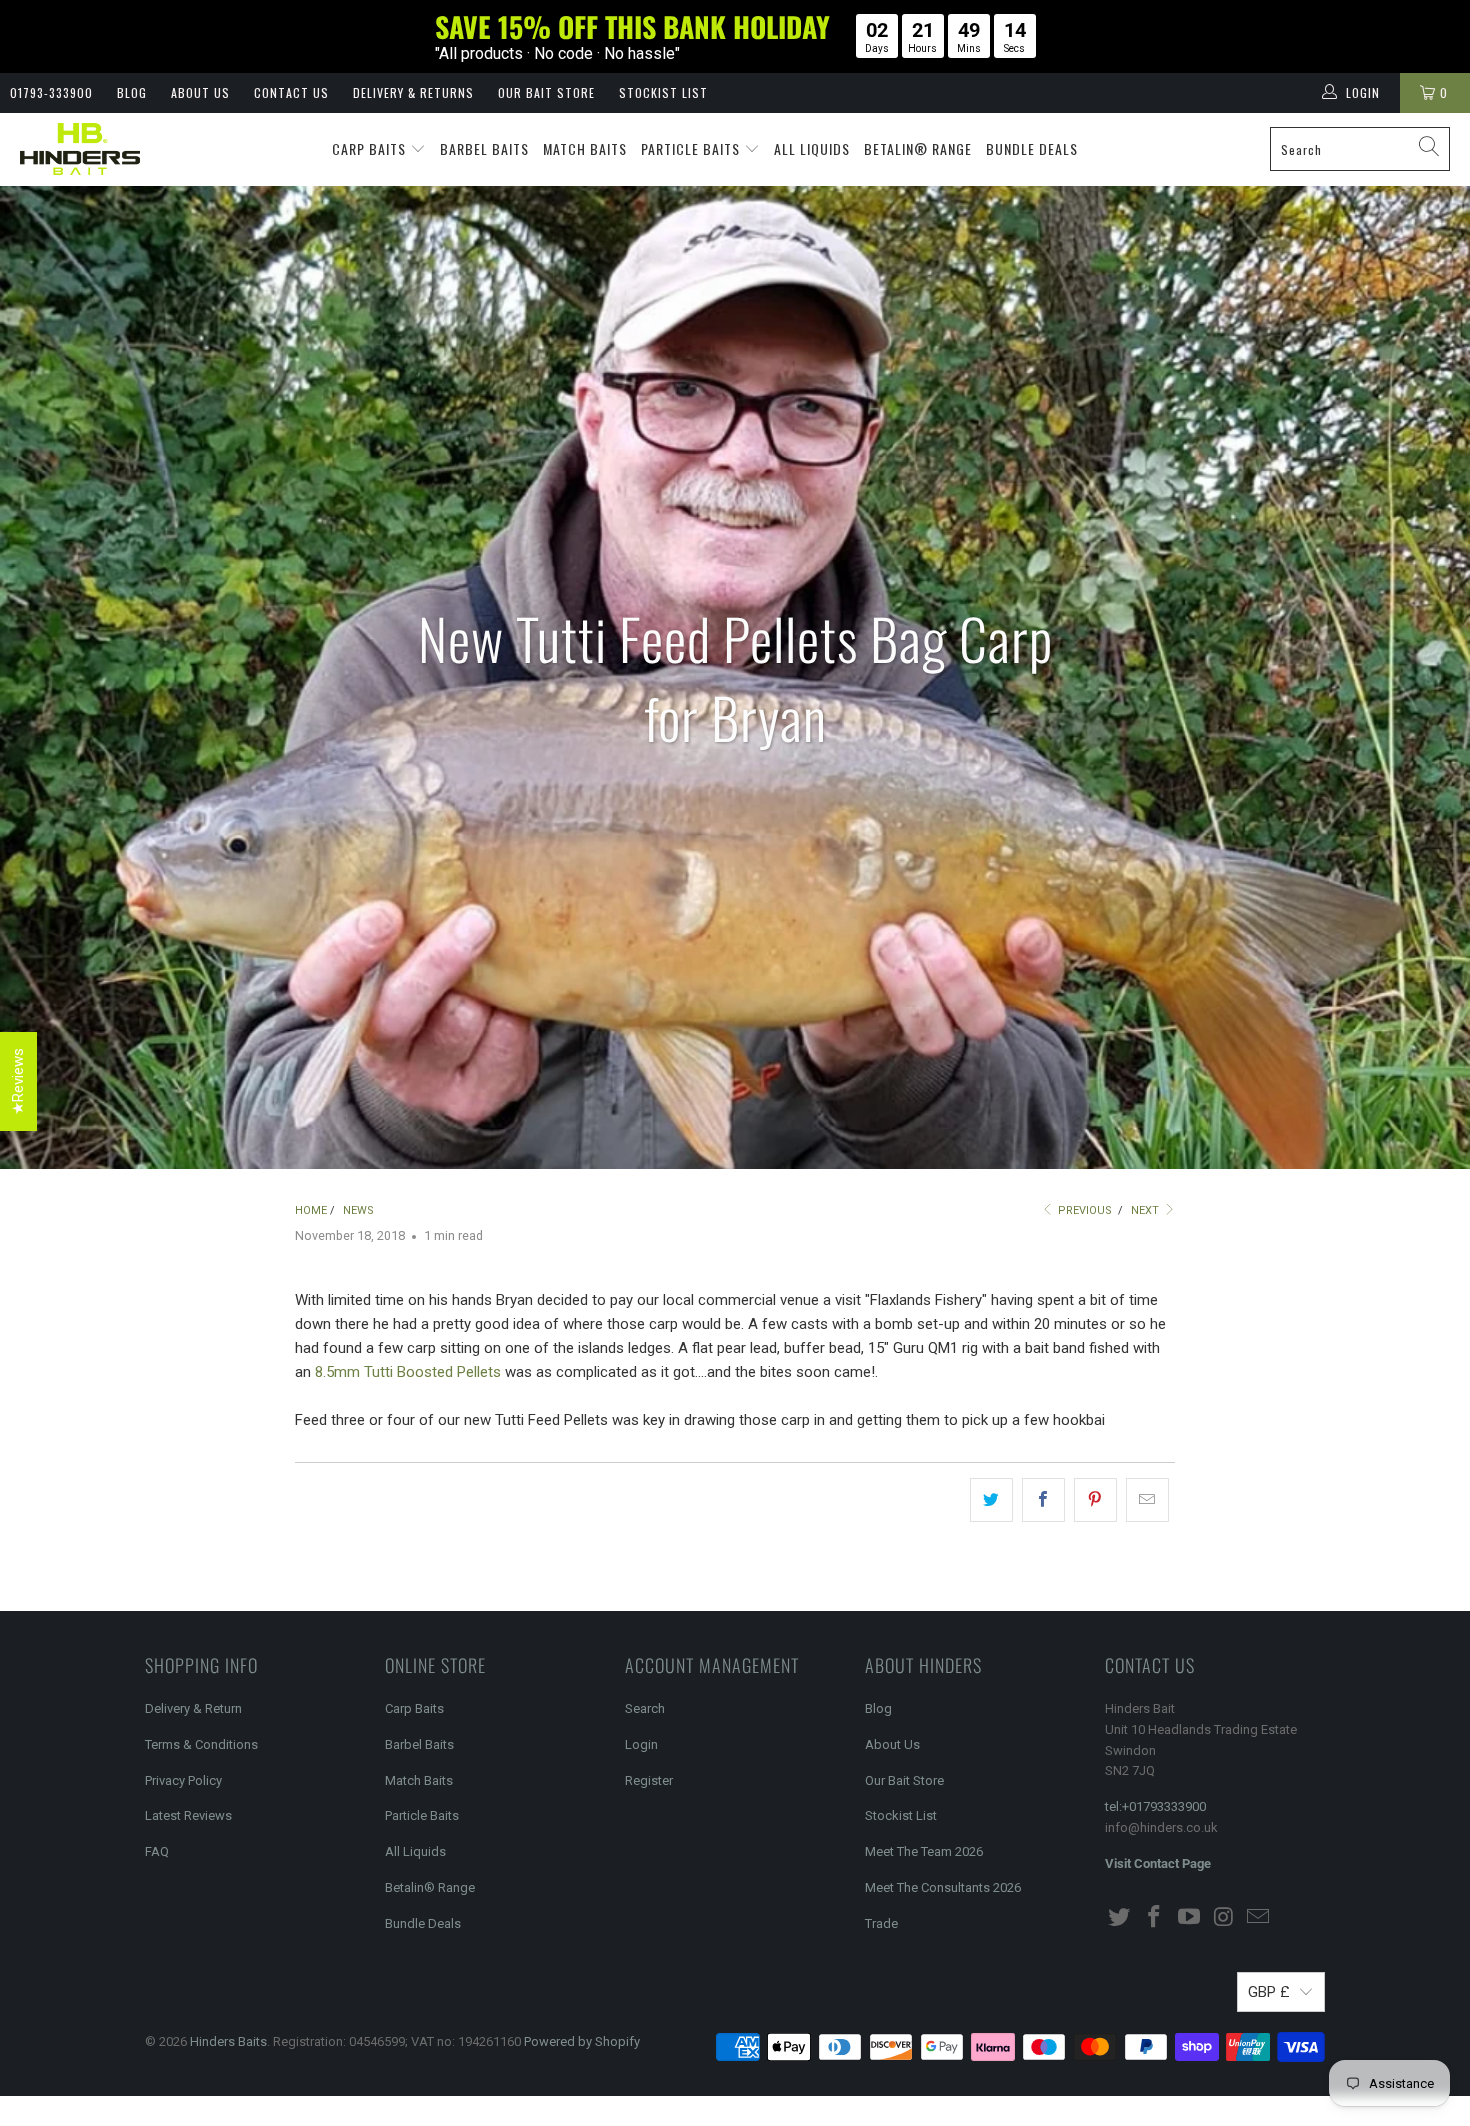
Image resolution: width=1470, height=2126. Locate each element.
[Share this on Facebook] (1043, 1500)
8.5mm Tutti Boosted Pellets (408, 1372)
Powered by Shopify (582, 2041)
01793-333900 (51, 92)
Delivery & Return (193, 1708)
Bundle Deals (1032, 148)
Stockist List (663, 92)
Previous (1083, 1210)
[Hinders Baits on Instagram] (1224, 1918)
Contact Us (291, 92)
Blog (132, 92)
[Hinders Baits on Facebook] (1155, 1918)
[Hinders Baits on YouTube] (1189, 1918)
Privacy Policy (183, 1780)
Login (641, 1744)
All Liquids (812, 148)
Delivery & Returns (413, 92)
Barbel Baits (484, 148)
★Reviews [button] (18, 1081)
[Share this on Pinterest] (1095, 1500)
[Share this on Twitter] (991, 1500)
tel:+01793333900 (1155, 1806)
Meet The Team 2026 (924, 1851)
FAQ (157, 1851)
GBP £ (1269, 1992)
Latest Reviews (188, 1815)
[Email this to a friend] (1147, 1500)
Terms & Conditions (201, 1744)
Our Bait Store (546, 92)
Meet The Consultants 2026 (943, 1887)
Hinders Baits (228, 2041)
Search (645, 1708)
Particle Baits (692, 148)
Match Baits (585, 148)
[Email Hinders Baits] (1259, 1918)
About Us (200, 92)
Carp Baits (371, 148)
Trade (881, 1923)
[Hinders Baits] (80, 149)
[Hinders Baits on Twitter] (1120, 1918)
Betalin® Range (918, 148)
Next (1146, 1210)
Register (649, 1780)
